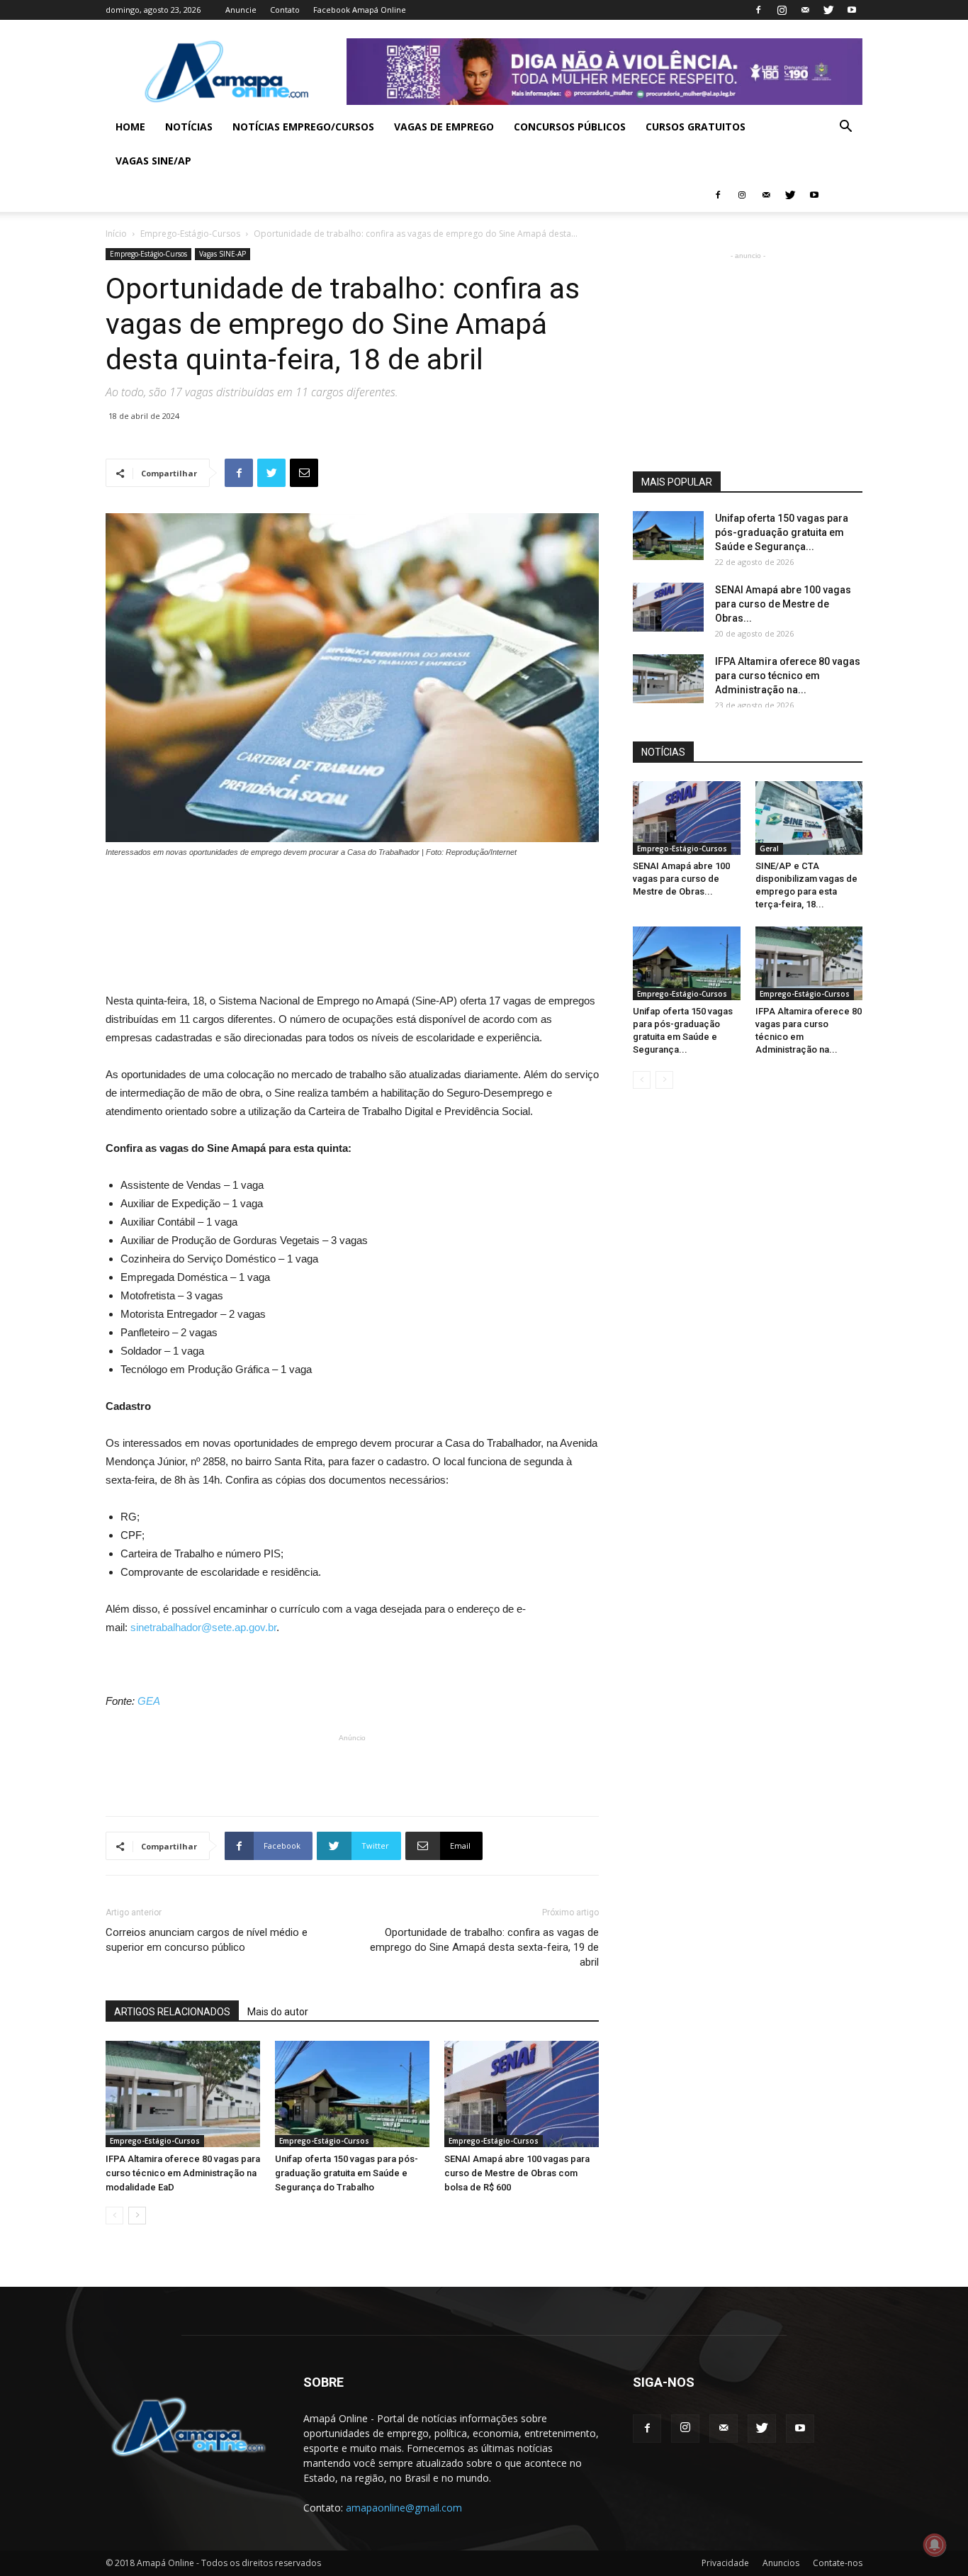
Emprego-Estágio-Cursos (190, 234)
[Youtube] (852, 10)
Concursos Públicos (570, 127)
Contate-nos (838, 2563)
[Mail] (805, 10)
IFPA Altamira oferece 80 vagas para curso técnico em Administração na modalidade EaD (183, 2173)
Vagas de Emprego (444, 127)
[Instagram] (782, 10)
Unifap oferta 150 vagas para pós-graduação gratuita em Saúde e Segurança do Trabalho (347, 2173)
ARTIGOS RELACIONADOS (172, 2012)
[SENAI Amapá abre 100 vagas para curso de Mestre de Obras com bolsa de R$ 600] (522, 2094)
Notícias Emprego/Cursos (303, 127)
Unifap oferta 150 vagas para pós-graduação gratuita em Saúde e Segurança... (782, 532)
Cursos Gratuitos (696, 127)
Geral (769, 849)
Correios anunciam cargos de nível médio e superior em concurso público (207, 1940)
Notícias (189, 127)
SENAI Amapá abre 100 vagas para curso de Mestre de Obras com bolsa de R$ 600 (517, 2173)
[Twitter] (828, 10)
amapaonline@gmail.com (404, 2508)
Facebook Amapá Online (360, 10)
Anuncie (241, 10)
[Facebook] (758, 10)
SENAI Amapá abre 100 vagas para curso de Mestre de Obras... (783, 604)
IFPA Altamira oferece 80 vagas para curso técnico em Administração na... (788, 676)
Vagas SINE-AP (223, 254)
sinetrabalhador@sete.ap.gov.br (203, 1627)
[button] (845, 128)
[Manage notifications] (935, 2545)
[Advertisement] (352, 898)
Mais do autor (278, 2012)
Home (130, 127)
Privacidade (725, 2563)
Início (116, 234)
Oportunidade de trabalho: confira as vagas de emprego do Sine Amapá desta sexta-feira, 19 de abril (484, 1947)
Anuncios (781, 2563)
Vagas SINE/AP (153, 161)
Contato (285, 10)
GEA (149, 1701)
